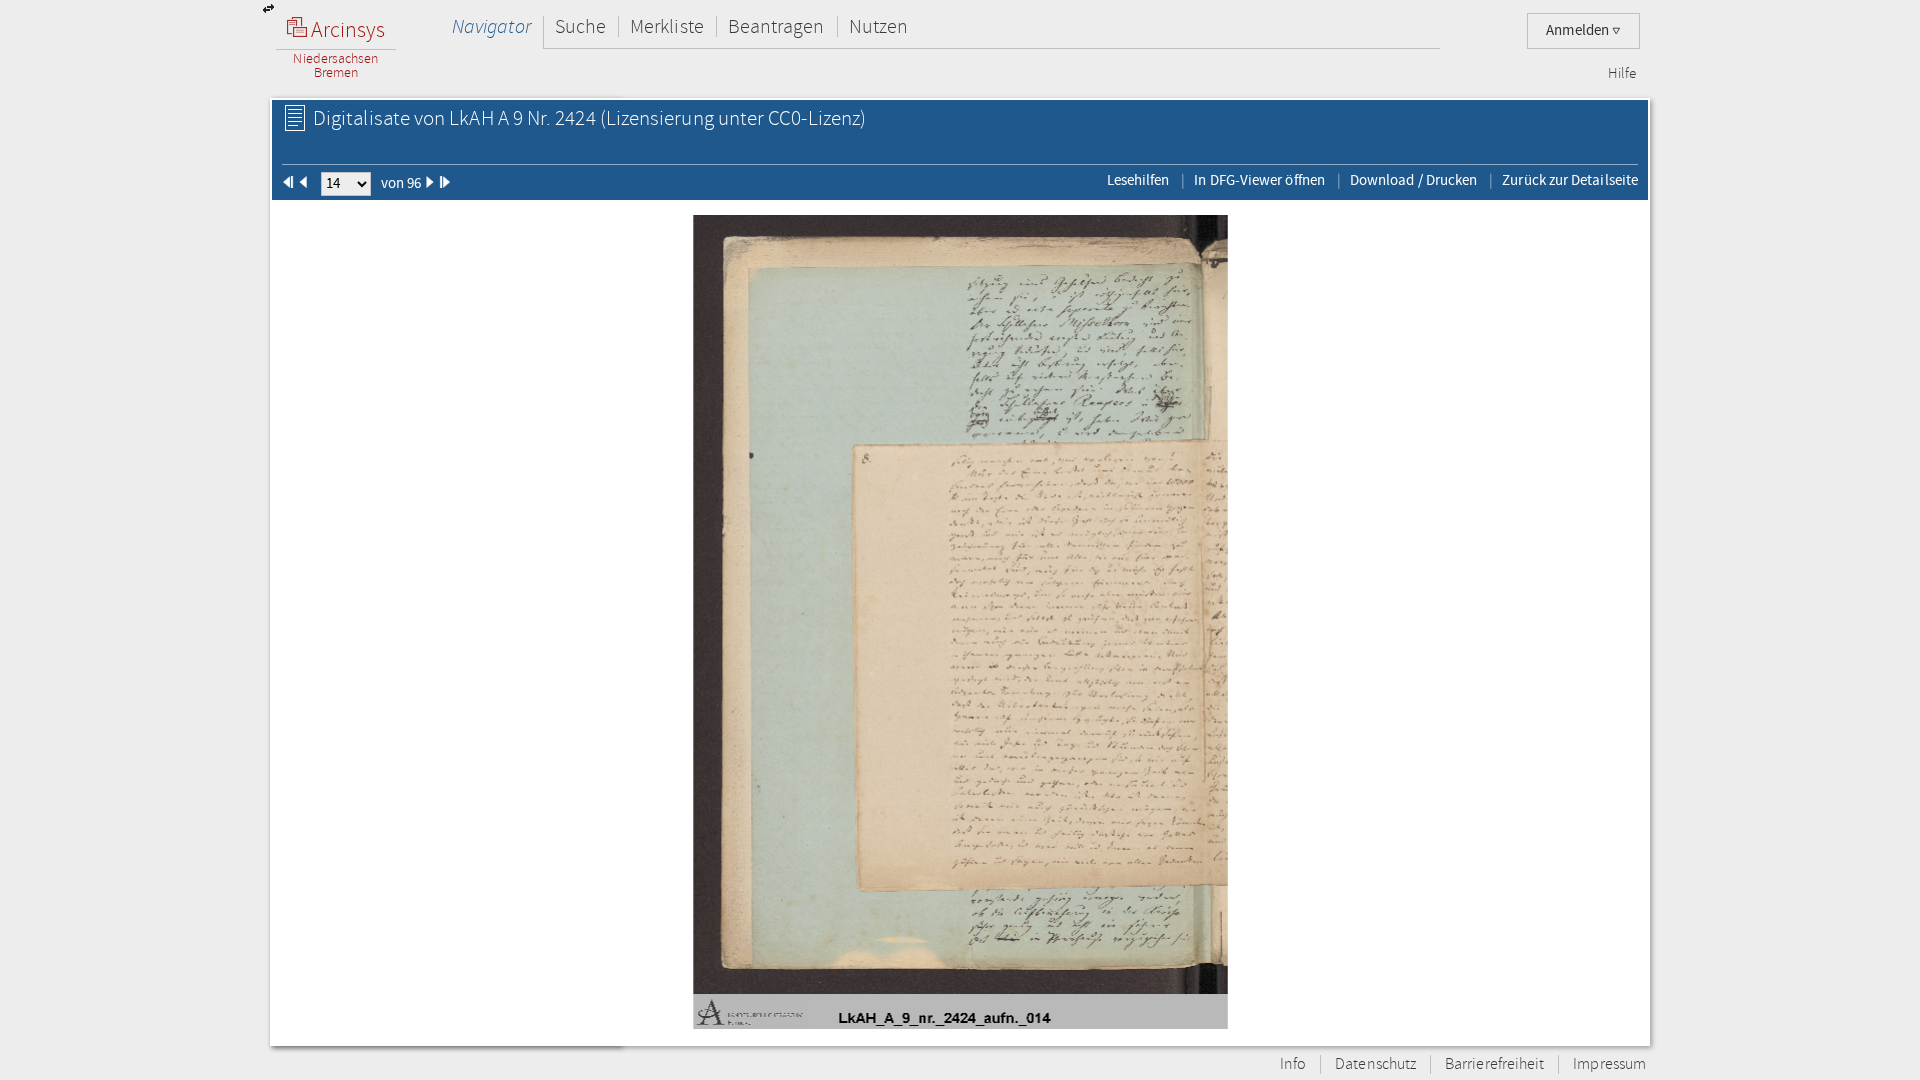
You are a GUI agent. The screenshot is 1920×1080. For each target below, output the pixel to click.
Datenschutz (1375, 1064)
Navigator (491, 26)
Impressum (1609, 1064)
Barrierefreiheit (1494, 1064)
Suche (580, 26)
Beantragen (776, 26)
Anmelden (1579, 30)
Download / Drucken (1413, 180)
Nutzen (878, 26)
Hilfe (1622, 74)
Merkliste (667, 26)
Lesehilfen (1138, 180)
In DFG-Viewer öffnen (1259, 180)
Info (1293, 1064)
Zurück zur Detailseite (1570, 180)
